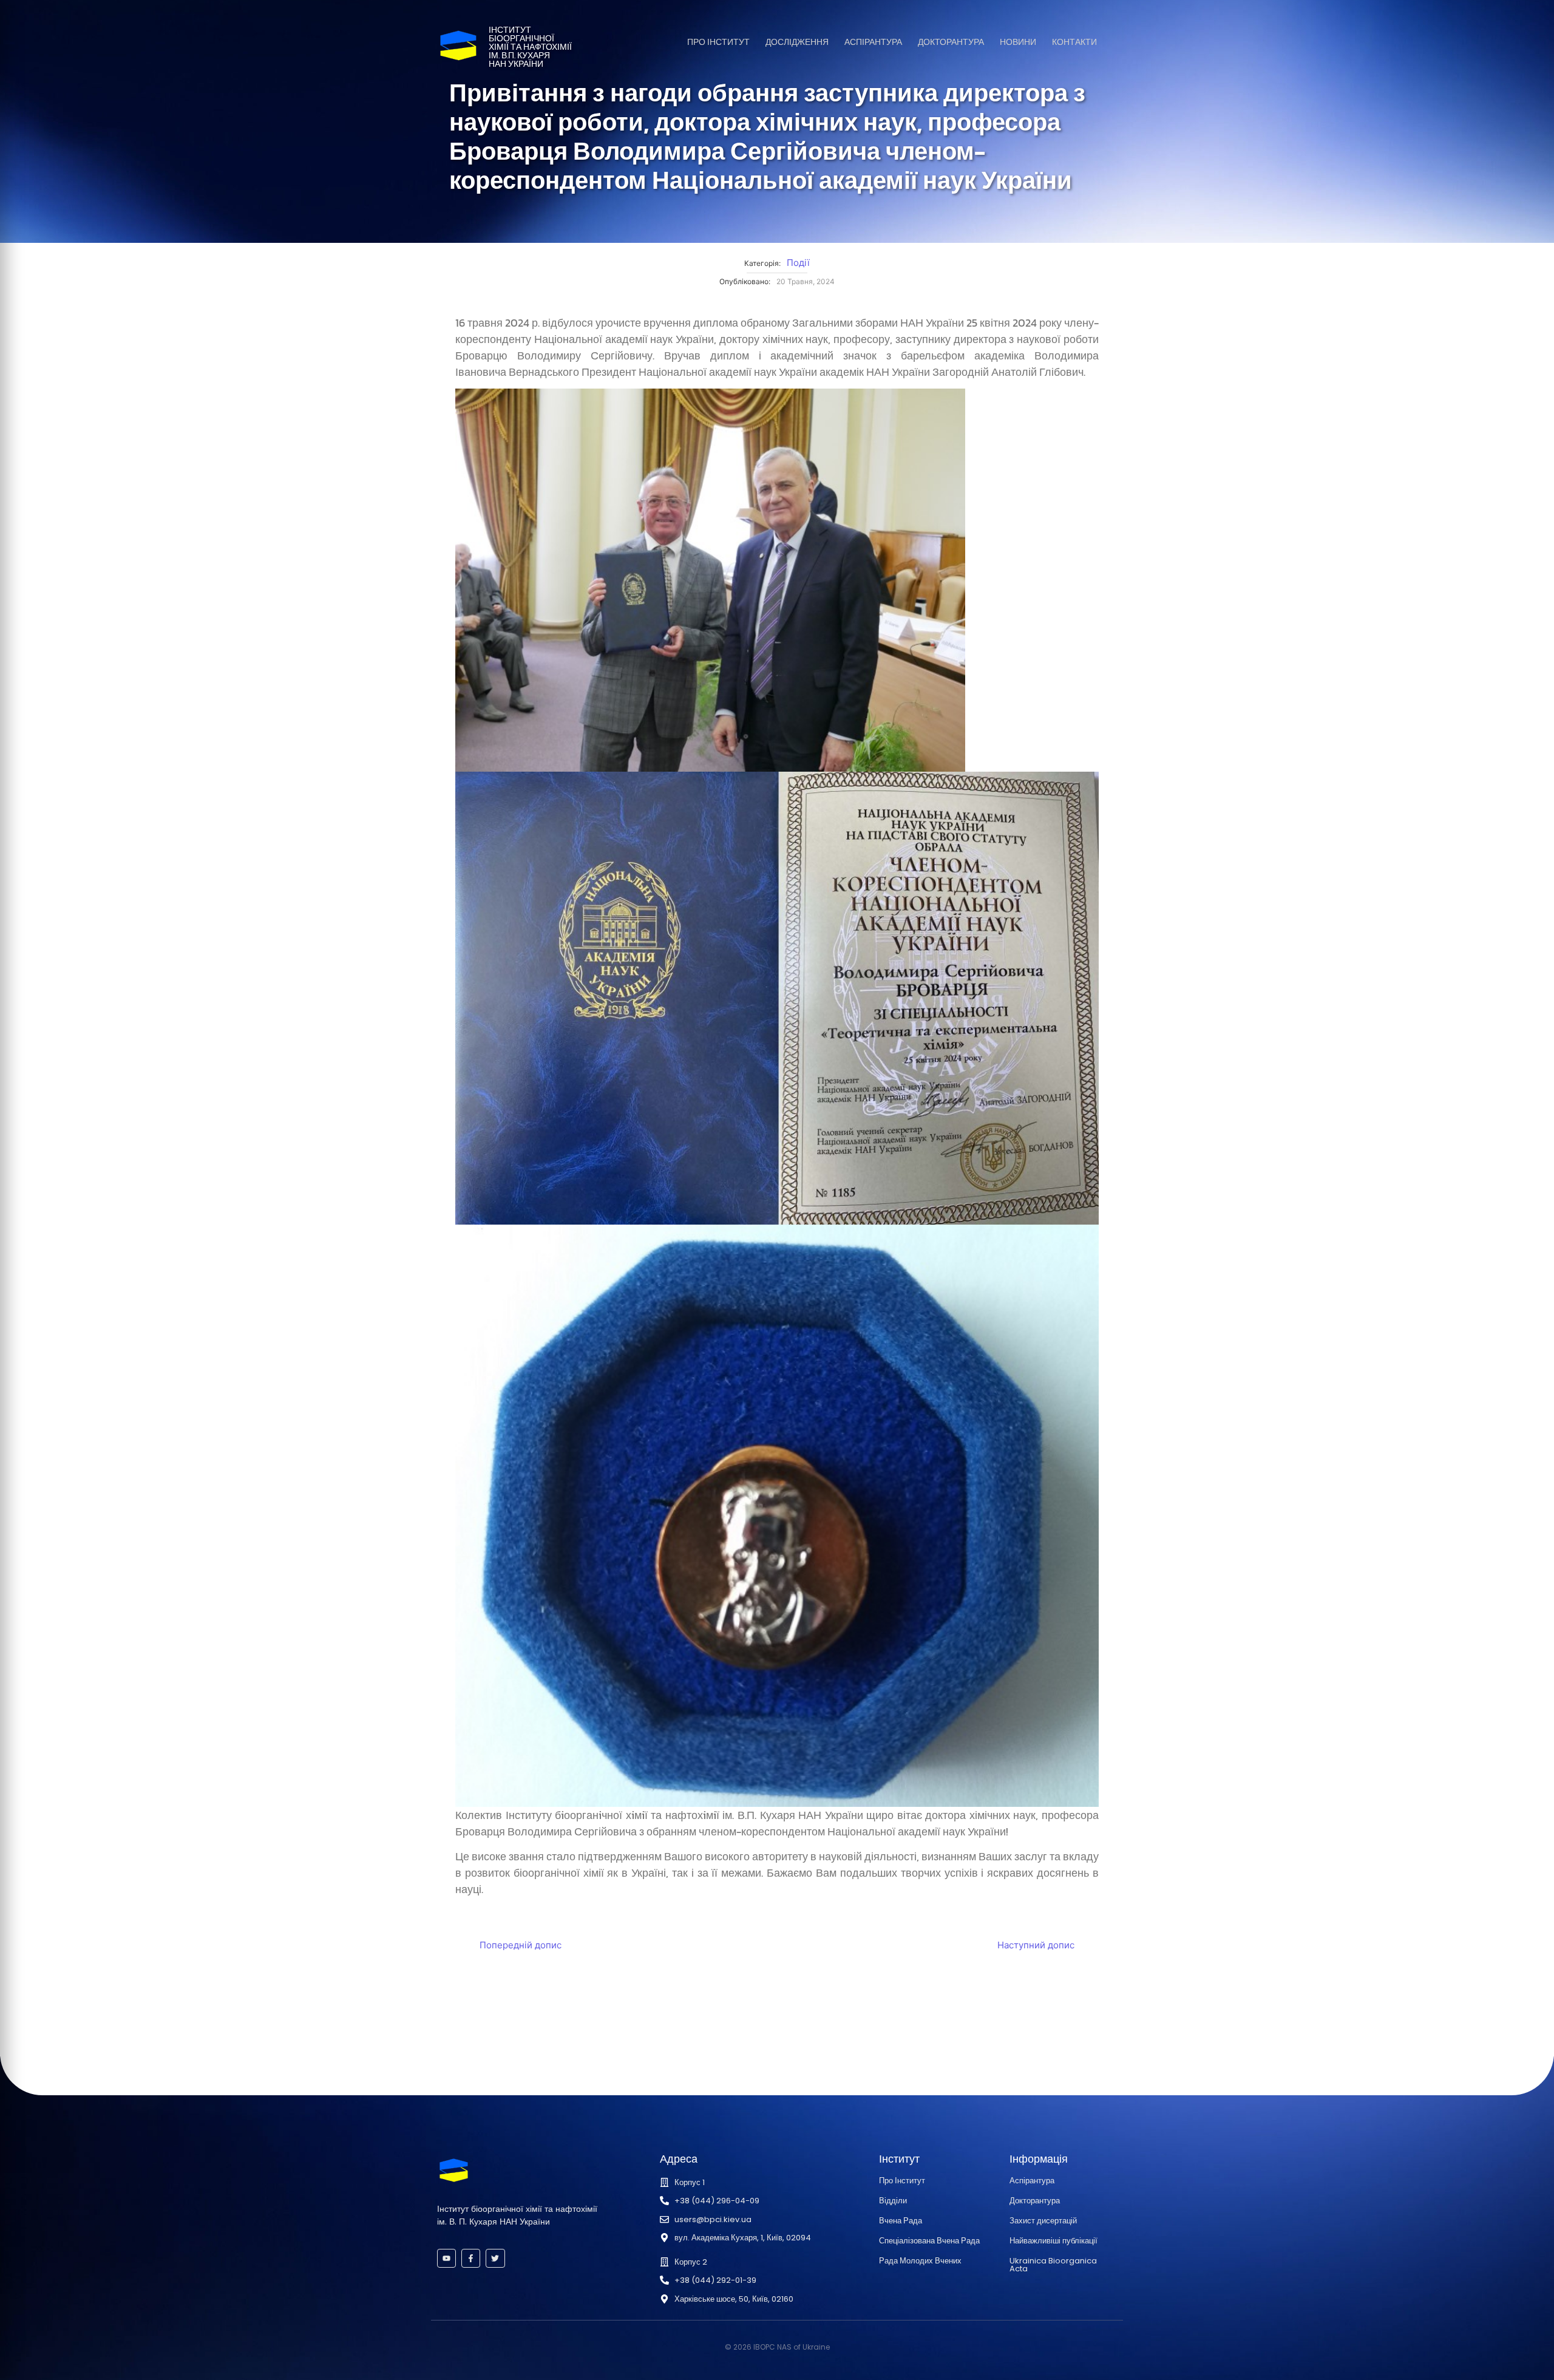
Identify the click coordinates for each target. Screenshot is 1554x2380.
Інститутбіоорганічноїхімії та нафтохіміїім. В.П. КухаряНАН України (530, 47)
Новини (1018, 42)
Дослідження (797, 42)
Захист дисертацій (1043, 2221)
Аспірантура (873, 42)
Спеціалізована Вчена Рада (929, 2241)
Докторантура (951, 42)
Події (798, 263)
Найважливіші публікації (1054, 2241)
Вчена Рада (901, 2221)
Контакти (1074, 42)
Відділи (893, 2201)
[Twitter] (495, 2258)
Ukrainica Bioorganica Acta (1053, 2265)
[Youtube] (446, 2258)
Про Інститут (718, 42)
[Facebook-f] (471, 2258)
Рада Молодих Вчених (920, 2261)
